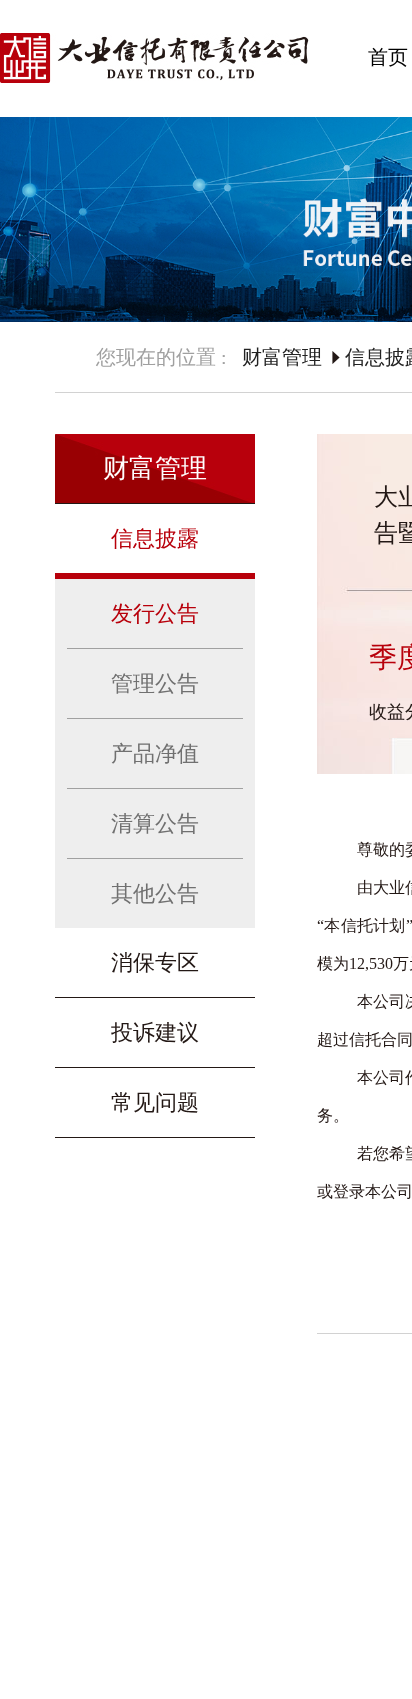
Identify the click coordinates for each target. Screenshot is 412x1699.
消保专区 (155, 962)
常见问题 (155, 1102)
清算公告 (155, 823)
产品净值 (155, 753)
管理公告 (155, 683)
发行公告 (155, 613)
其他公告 (155, 893)
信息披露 (155, 538)
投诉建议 (155, 1032)
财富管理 (282, 357)
